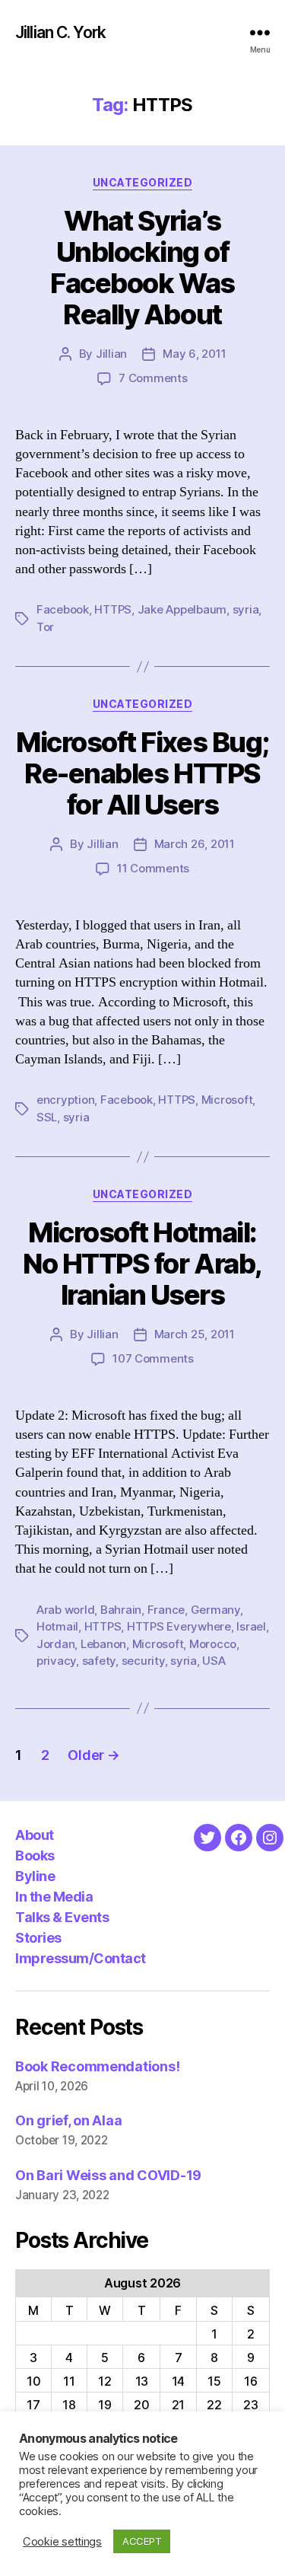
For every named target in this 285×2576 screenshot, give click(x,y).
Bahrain (121, 1610)
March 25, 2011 (195, 1334)
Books (35, 1855)
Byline (35, 1876)
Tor (45, 627)
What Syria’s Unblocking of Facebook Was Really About (142, 268)
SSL (47, 1117)
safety (99, 1661)
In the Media (54, 1897)
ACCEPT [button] (142, 2541)
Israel (251, 1626)
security (143, 1661)
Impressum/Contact (81, 1958)
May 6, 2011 (194, 354)
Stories (38, 1938)
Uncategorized (143, 182)
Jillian (111, 354)
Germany (215, 1610)
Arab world (65, 1610)
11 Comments (153, 868)
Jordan (55, 1644)
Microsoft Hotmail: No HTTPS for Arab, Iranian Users (142, 1264)
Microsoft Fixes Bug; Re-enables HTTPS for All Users (142, 773)
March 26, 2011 (195, 844)
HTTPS (113, 609)
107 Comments (153, 1358)
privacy (56, 1661)
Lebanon (103, 1644)
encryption (65, 1100)
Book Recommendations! (97, 2066)
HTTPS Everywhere (179, 1626)
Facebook (63, 609)
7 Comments (153, 378)
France (166, 1610)
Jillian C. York (60, 32)
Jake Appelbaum (182, 609)
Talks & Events (62, 1917)
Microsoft (227, 1100)
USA (214, 1661)
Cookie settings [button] (62, 2542)
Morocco (213, 1644)
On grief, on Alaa (68, 2120)
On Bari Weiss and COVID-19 (108, 2175)
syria (246, 609)
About (35, 1835)
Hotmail (57, 1626)
